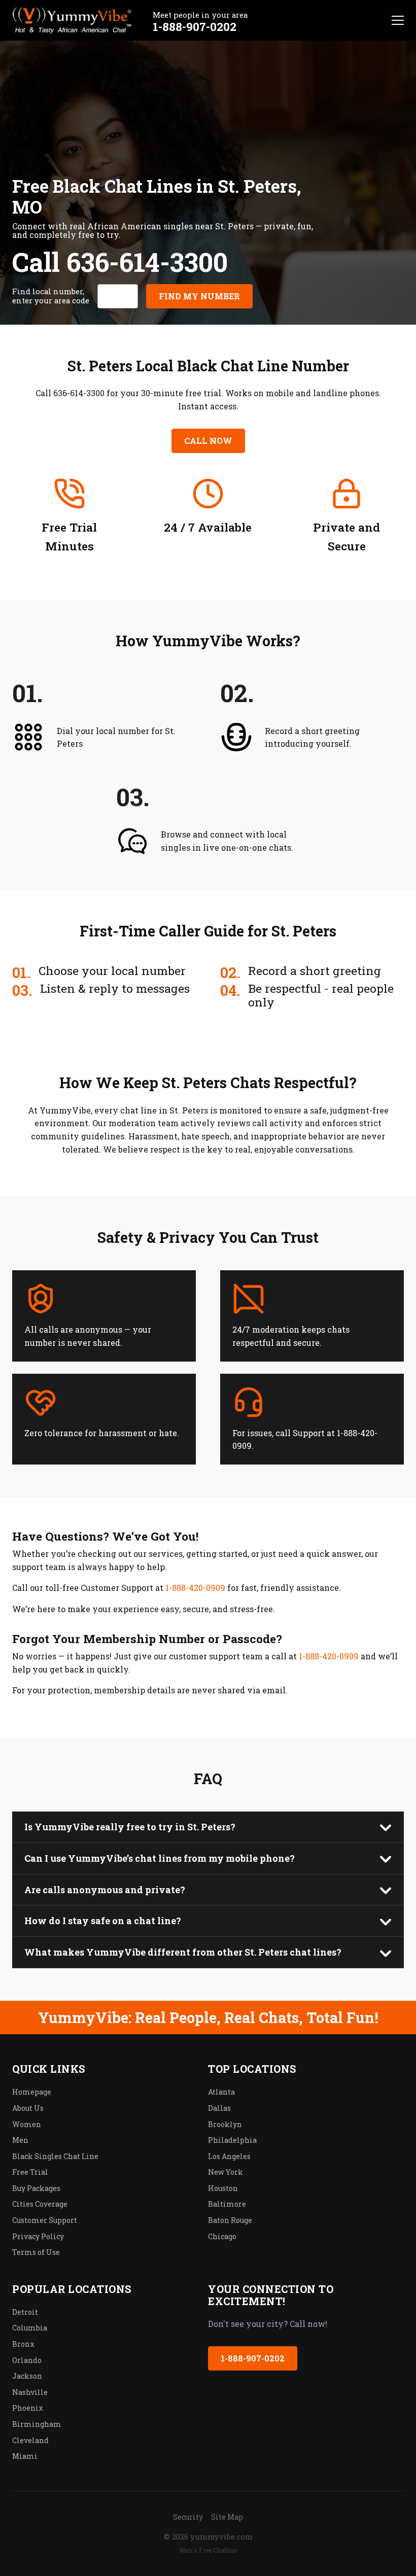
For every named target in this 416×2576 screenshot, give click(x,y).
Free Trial (30, 2172)
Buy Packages (36, 2188)
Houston (223, 2188)
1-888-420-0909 (195, 1588)
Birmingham (37, 2424)
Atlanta (221, 2092)
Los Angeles (229, 2156)
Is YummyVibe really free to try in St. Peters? (130, 1827)
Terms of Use (36, 2252)
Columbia (30, 2328)
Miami (25, 2456)
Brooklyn (225, 2124)
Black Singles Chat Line (55, 2156)
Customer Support (45, 2220)
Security (188, 2517)
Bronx (23, 2344)
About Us (28, 2108)
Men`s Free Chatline (208, 2550)
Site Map (227, 2517)
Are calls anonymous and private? (105, 1890)
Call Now (208, 441)
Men (20, 2140)
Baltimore (227, 2204)
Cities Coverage (40, 2204)
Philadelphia (232, 2140)
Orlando (27, 2360)
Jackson (27, 2376)
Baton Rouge (230, 2220)
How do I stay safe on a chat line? (103, 1921)
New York (226, 2172)
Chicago (222, 2236)
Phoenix (28, 2408)
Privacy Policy (38, 2236)
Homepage (32, 2092)
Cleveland (30, 2440)
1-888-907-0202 (195, 26)
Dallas (219, 2108)
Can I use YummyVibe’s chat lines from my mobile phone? (160, 1858)
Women (27, 2124)
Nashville (30, 2392)
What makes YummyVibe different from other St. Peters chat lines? (183, 1952)
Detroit (25, 2312)
